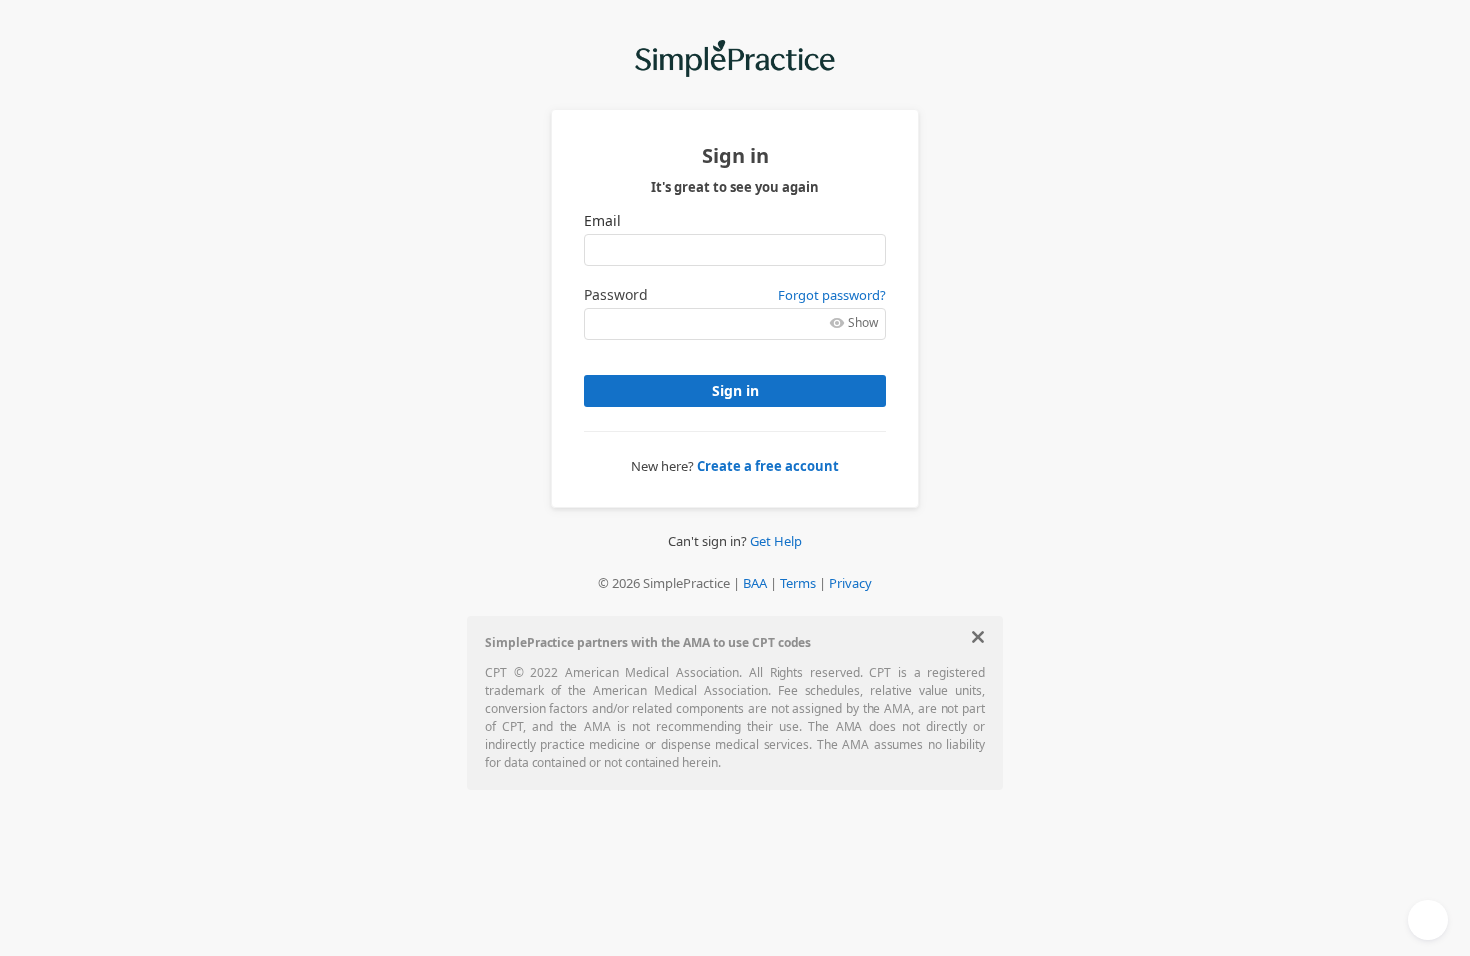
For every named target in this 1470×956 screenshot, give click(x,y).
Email (602, 221)
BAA (755, 583)
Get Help (776, 541)
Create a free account (768, 466)
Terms (798, 583)
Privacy (850, 583)
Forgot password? (832, 295)
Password (616, 295)
